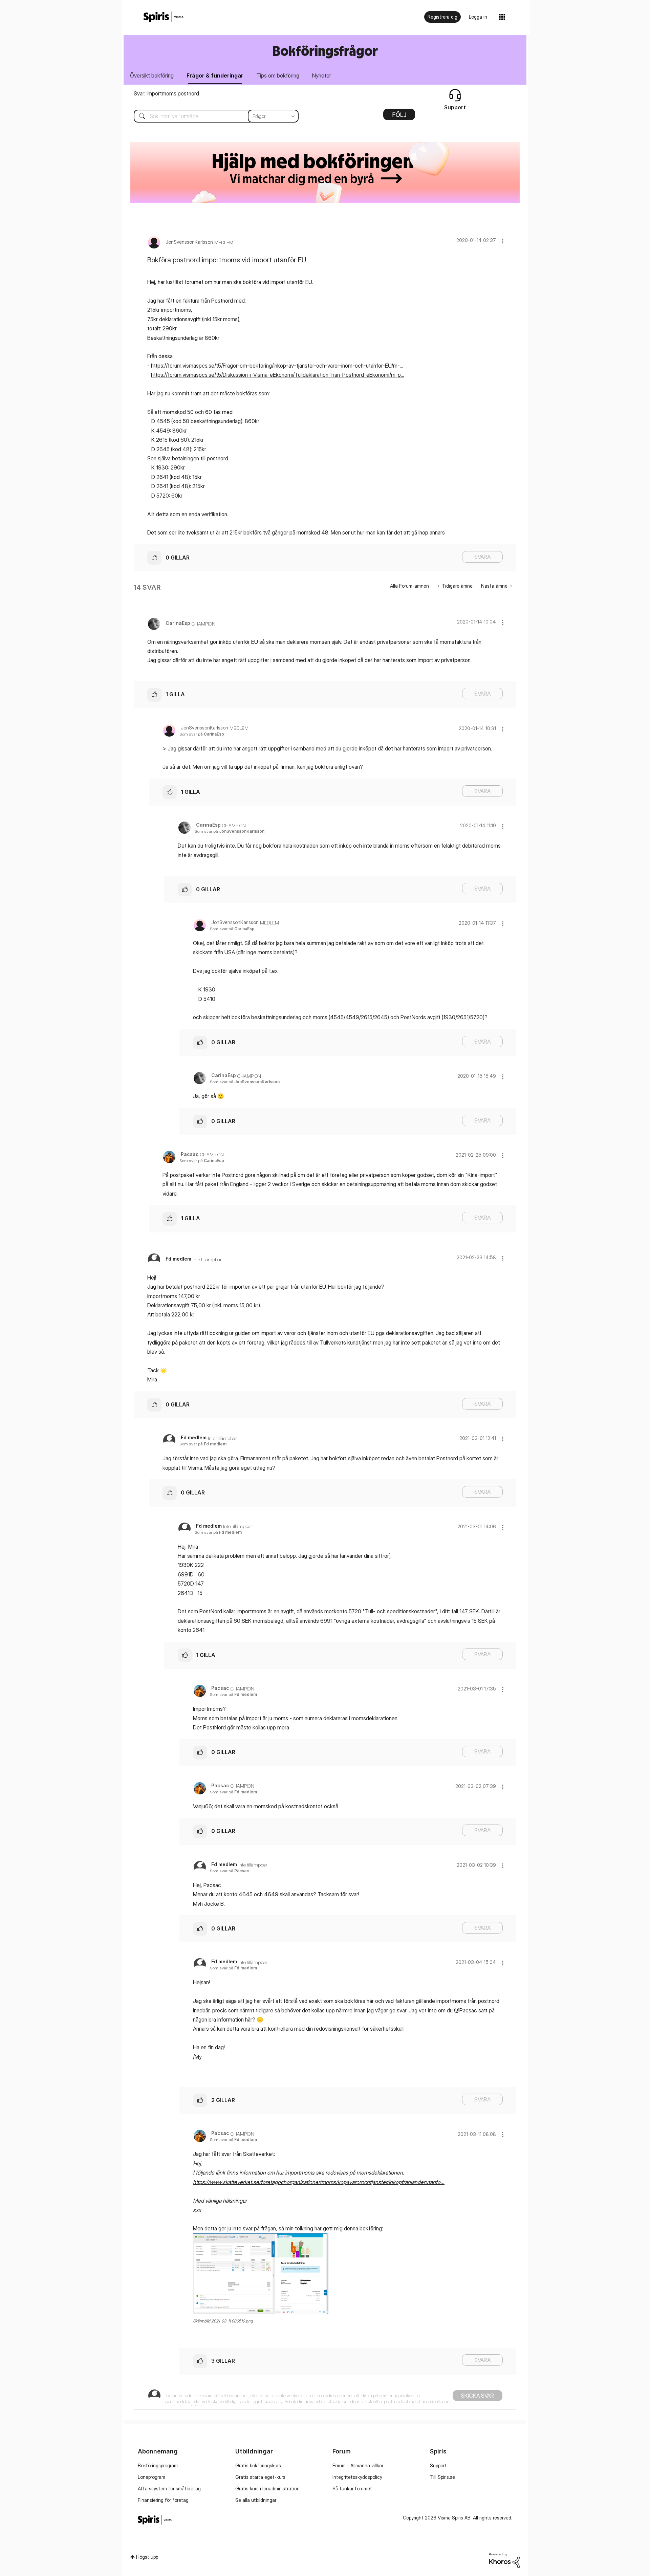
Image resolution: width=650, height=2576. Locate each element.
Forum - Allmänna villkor (358, 2465)
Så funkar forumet (352, 2488)
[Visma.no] (164, 17)
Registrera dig (442, 17)
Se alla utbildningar (256, 2500)
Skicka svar (478, 2396)
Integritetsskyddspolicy (357, 2477)
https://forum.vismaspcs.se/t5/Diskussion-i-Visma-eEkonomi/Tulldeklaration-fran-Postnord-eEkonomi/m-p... (277, 375)
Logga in (478, 17)
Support (438, 2465)
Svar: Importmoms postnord (166, 93)
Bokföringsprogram (158, 2465)
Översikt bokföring (152, 75)
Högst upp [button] (147, 2557)
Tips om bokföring (278, 75)
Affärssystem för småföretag (169, 2488)
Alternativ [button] (399, 117)
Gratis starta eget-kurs (260, 2477)
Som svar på (202, 734)
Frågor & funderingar (215, 75)
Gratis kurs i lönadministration (267, 2488)
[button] (503, 241)
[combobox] (211, 116)
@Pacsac (465, 2010)
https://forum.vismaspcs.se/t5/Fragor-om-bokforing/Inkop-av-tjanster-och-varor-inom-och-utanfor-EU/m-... (277, 366)
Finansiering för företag (163, 2500)
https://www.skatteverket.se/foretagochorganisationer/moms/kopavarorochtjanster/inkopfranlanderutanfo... (319, 2182)
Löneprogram (151, 2477)
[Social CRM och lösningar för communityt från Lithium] (504, 2560)
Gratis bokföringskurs (258, 2465)
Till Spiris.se (442, 2477)
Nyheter (322, 75)
